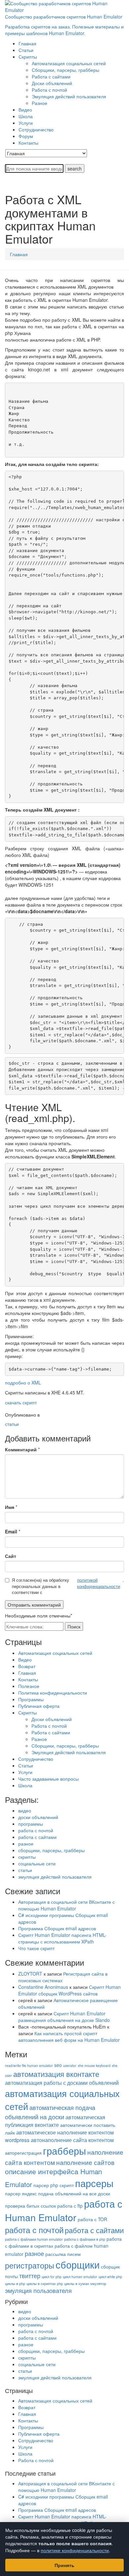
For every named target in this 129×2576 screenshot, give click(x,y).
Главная (19, 254)
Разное (39, 1739)
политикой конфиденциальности (99, 1583)
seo (58, 2065)
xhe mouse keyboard (94, 2065)
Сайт (11, 1556)
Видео (25, 1660)
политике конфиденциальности (75, 2550)
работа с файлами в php (85, 2239)
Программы (31, 1699)
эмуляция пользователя (38, 2291)
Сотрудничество (36, 1759)
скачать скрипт (21, 1402)
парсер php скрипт (54, 2185)
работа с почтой (36, 1830)
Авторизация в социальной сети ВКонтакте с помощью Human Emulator (66, 1905)
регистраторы (30, 2265)
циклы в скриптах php (45, 2284)
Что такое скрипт (36, 1948)
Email (11, 1531)
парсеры (94, 2183)
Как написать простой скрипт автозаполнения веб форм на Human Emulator (69, 2037)
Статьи (26, 1765)
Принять (64, 2565)
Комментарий (21, 1449)
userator (70, 2065)
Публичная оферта (39, 1706)
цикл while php (110, 2277)
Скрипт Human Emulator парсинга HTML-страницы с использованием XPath (62, 1938)
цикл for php (52, 2277)
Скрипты (27, 1712)
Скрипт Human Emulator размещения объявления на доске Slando (64, 2017)
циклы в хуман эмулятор (85, 2284)
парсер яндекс (21, 2193)
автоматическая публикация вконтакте (55, 2121)
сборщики (78, 2264)
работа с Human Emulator (64, 2210)
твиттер (30, 2276)
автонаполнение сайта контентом (72, 2140)
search (75, 168)
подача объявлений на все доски (74, 2193)
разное (26, 1844)
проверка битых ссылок (30, 2206)
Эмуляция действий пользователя (69, 1752)
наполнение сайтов (85, 2162)
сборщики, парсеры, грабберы (51, 1850)
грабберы (64, 2151)
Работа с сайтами (51, 1732)
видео (25, 1810)
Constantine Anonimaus (43, 1987)
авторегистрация (23, 2153)
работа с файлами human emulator (34, 2239)
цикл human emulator (80, 2277)
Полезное (29, 1686)
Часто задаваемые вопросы (48, 1779)
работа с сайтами (37, 1837)
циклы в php (15, 2284)
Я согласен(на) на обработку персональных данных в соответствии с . (68, 1586)
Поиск (74, 1626)
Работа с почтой (49, 1726)
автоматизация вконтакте (56, 2074)
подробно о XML (23, 1382)
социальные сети (37, 1863)
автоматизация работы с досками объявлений (62, 2083)
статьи (12, 1424)
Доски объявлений (52, 1719)
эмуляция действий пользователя (55, 1877)
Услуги (25, 1772)
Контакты (28, 1679)
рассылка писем (63, 2254)
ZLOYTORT (30, 1974)
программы (31, 1824)
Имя (10, 1507)
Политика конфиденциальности (53, 1693)
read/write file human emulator (29, 2065)
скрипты (27, 1857)
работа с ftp (70, 2206)
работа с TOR (92, 2219)
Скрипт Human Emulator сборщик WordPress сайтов (69, 1990)
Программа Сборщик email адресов (57, 1928)
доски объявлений (38, 1817)
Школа (25, 1785)
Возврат (27, 1666)
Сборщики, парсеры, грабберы (65, 1746)
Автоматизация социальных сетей (55, 1653)
